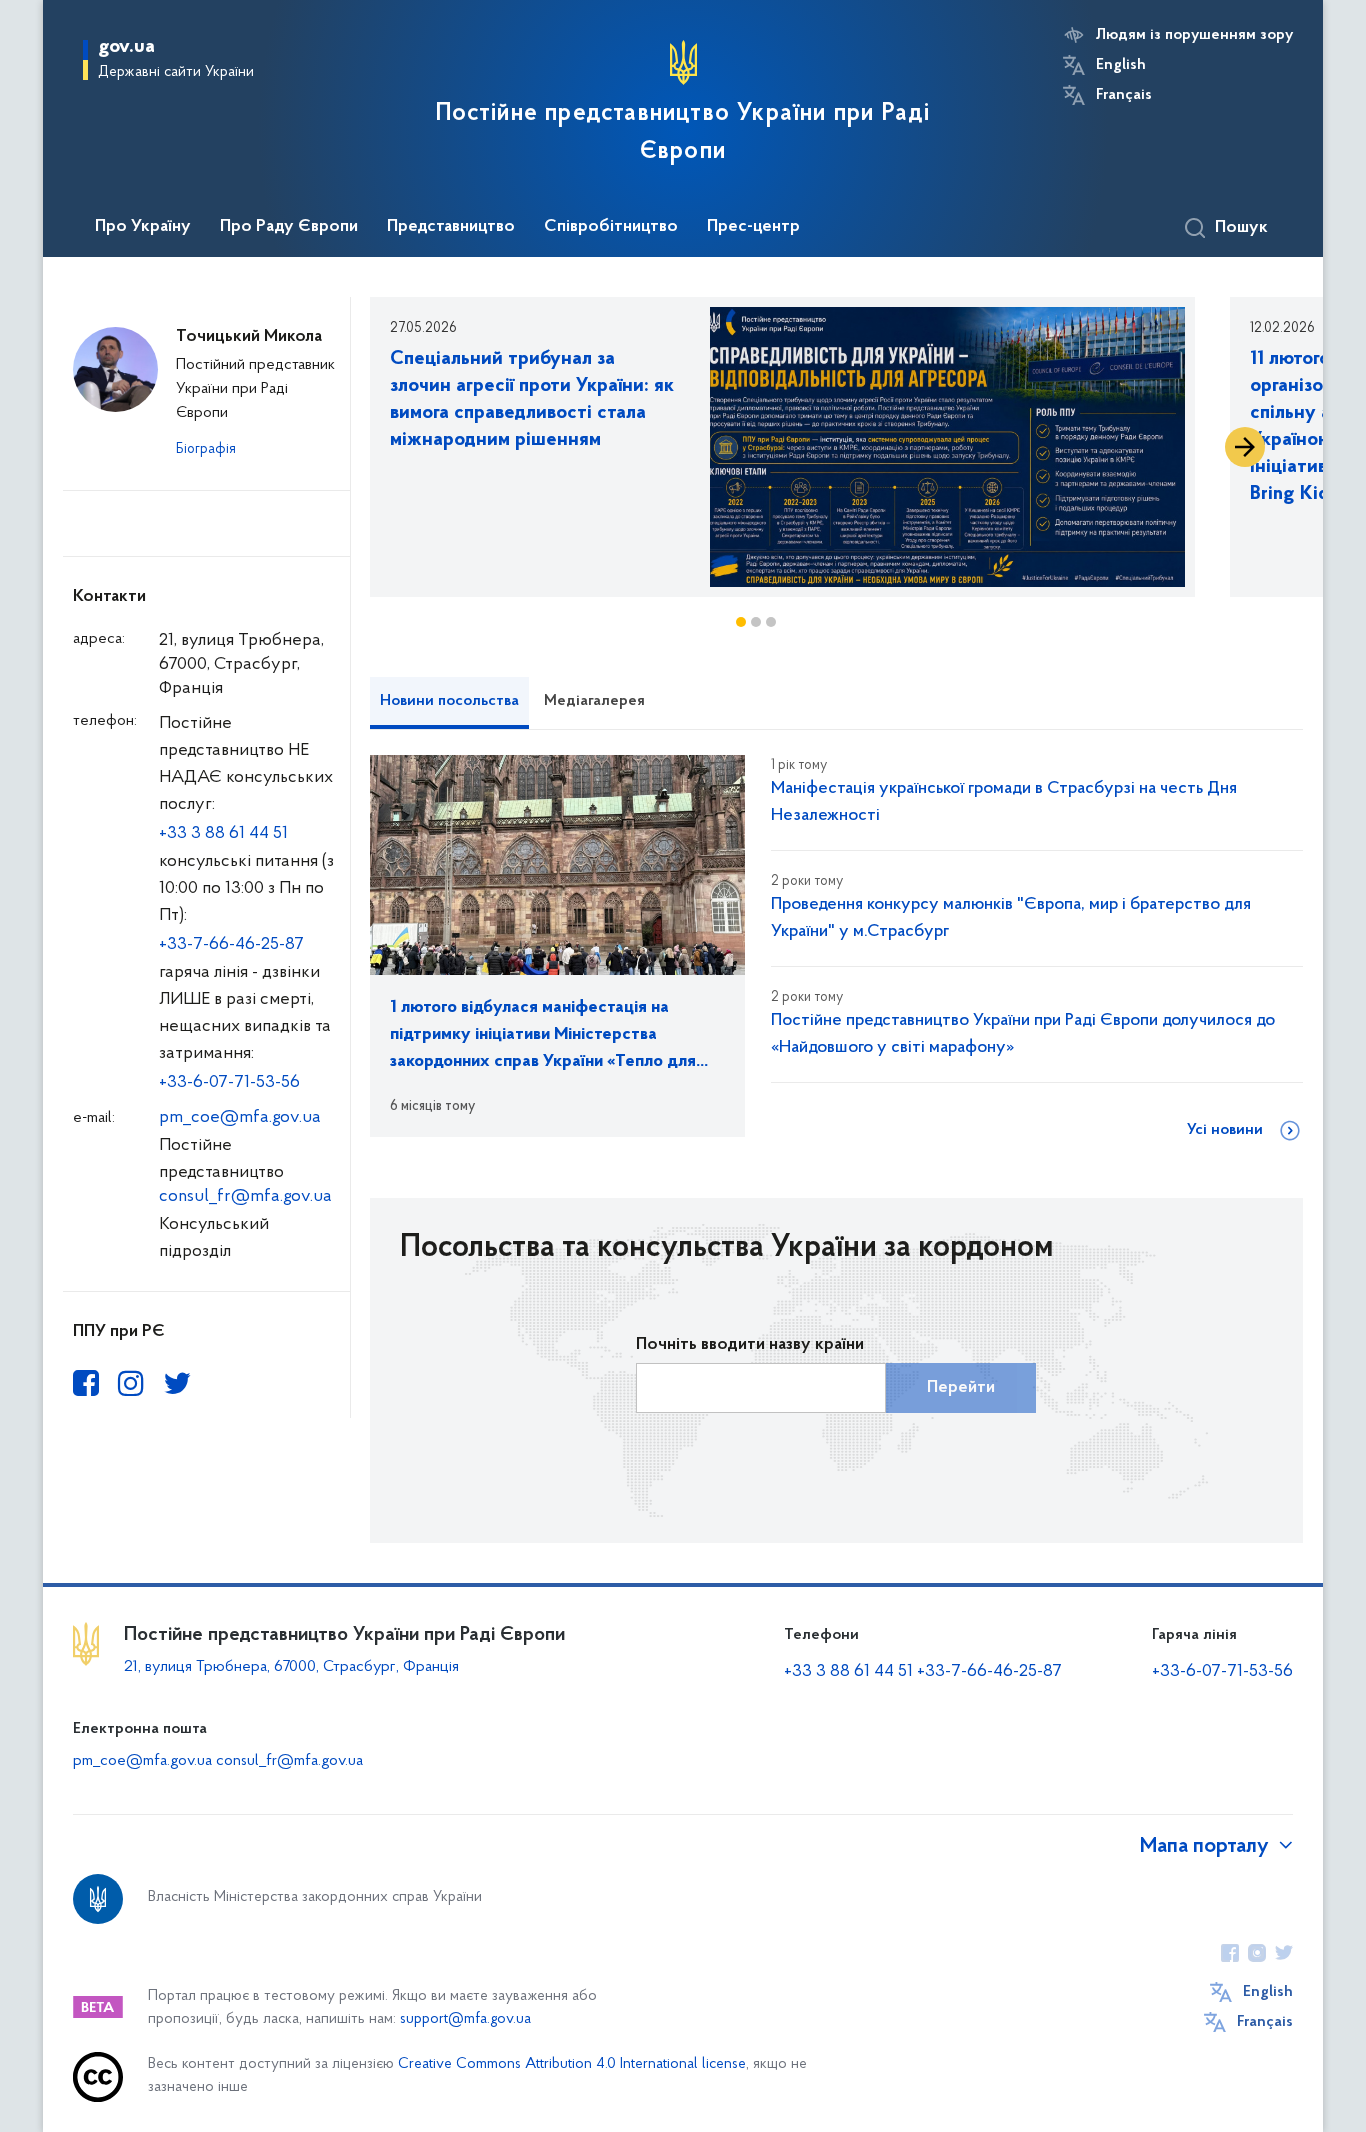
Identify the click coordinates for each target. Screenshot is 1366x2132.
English (1121, 65)
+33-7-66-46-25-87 (231, 945)
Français (1124, 95)
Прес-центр (753, 227)
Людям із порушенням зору (1194, 35)
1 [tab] (741, 622)
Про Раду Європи (289, 227)
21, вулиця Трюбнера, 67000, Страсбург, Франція (291, 1667)
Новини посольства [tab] (449, 701)
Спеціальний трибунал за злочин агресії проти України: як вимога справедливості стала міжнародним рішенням (532, 399)
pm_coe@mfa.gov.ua (240, 1118)
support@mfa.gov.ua (465, 2019)
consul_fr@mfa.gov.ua (245, 1197)
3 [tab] (771, 622)
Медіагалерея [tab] (594, 701)
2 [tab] (756, 622)
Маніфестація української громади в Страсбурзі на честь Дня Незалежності (1004, 802)
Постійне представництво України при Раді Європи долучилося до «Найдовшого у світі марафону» (1023, 1034)
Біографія (206, 449)
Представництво (451, 227)
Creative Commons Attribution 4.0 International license (572, 2064)
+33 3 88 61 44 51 (223, 834)
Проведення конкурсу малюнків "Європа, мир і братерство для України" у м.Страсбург (1011, 918)
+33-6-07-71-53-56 (229, 1083)
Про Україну (143, 227)
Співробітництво (611, 227)
